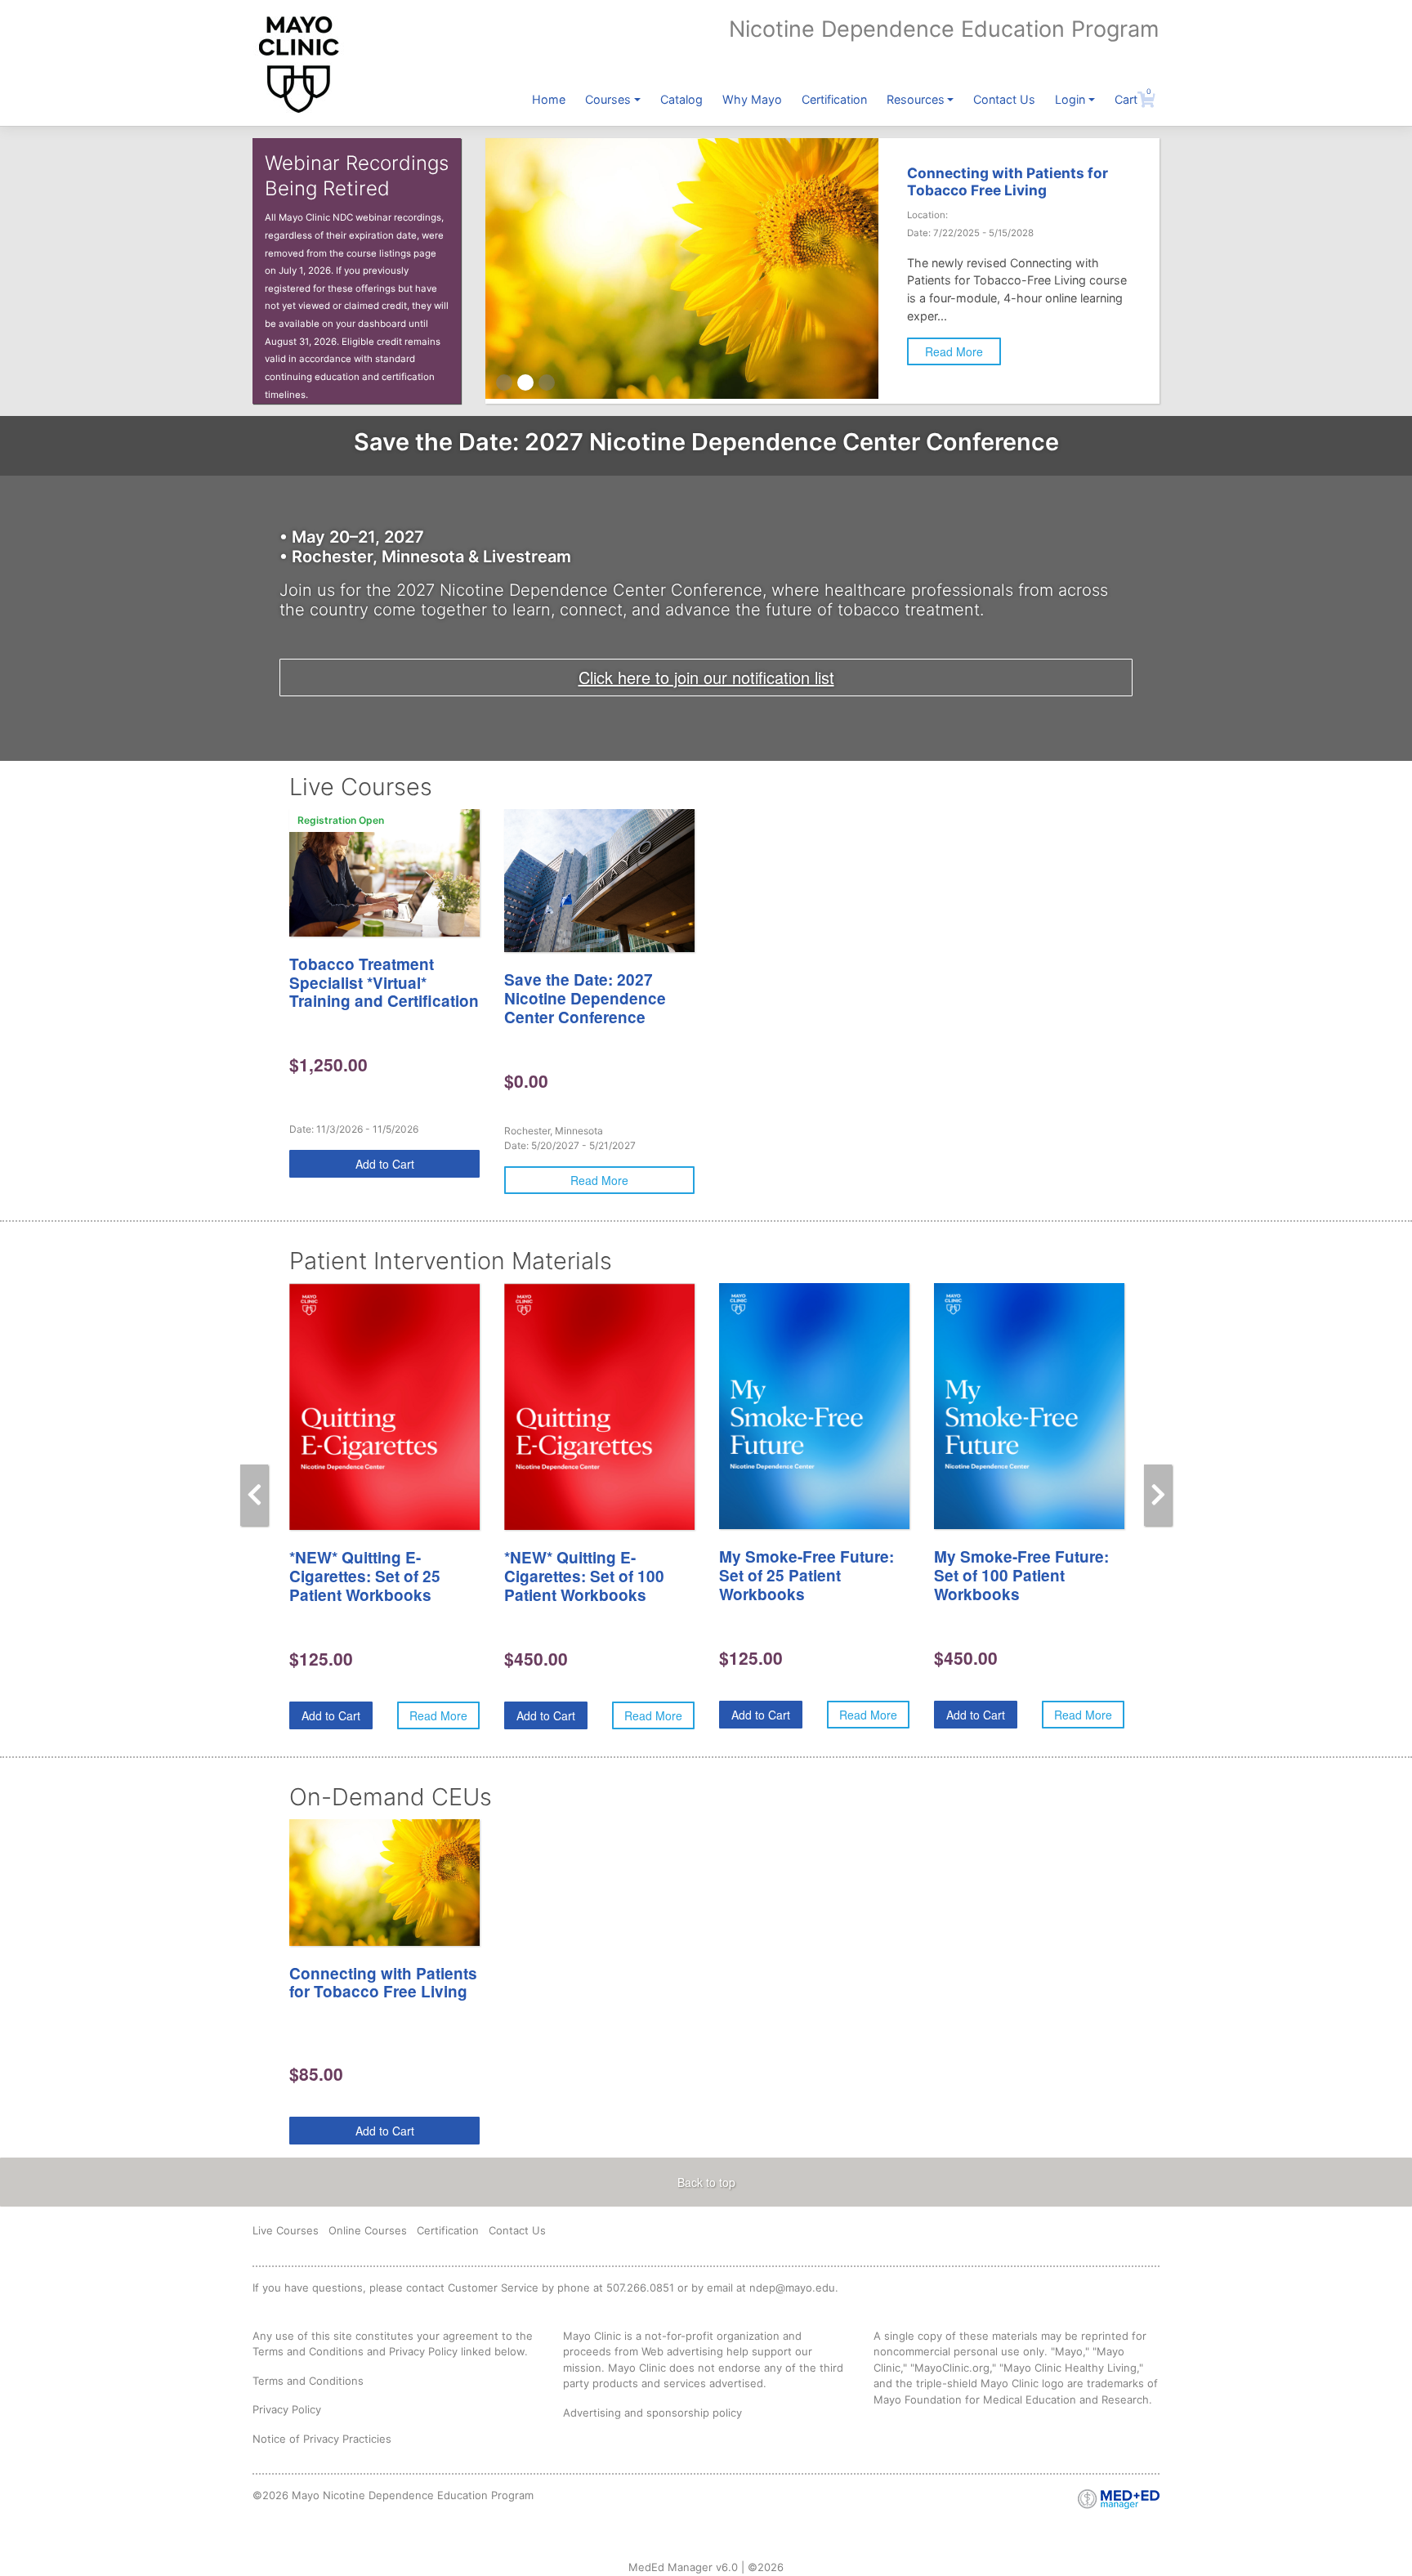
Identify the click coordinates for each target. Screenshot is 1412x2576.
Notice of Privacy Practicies (322, 2439)
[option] (384, 994)
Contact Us (1004, 99)
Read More (599, 1180)
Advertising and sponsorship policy (652, 2413)
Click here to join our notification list (706, 677)
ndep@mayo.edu (792, 2288)
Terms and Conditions (308, 2381)
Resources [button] (916, 99)
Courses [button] (608, 99)
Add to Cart (385, 1164)
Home (549, 99)
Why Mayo (752, 99)
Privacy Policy (287, 2409)
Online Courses (368, 2230)
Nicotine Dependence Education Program (944, 29)
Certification (834, 99)
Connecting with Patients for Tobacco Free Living (1008, 181)
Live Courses (286, 2230)
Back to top (706, 2182)
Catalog (681, 99)
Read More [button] (954, 351)
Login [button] (1070, 99)
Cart (1133, 99)
